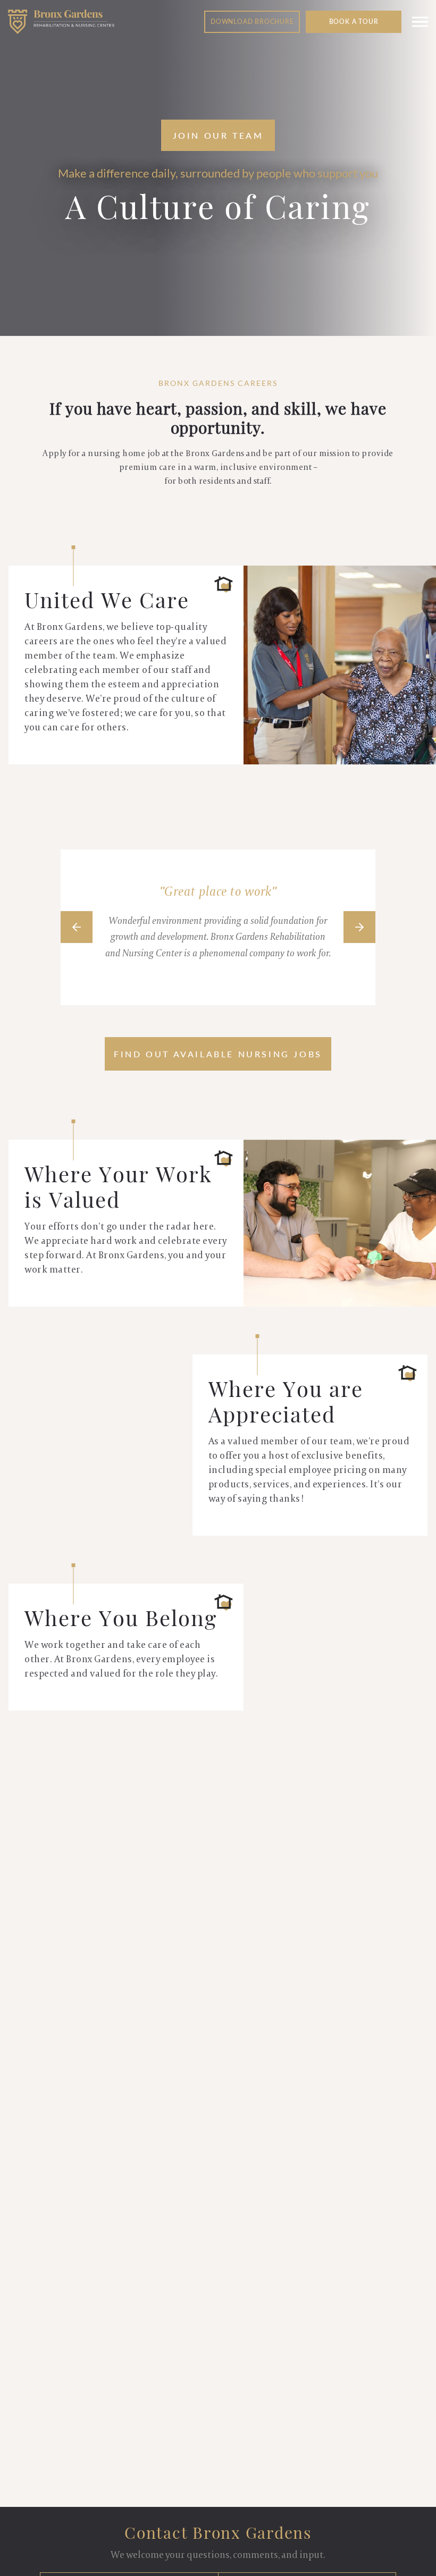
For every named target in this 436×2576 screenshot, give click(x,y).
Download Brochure (252, 22)
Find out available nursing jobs (218, 1054)
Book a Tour (354, 22)
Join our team (218, 135)
